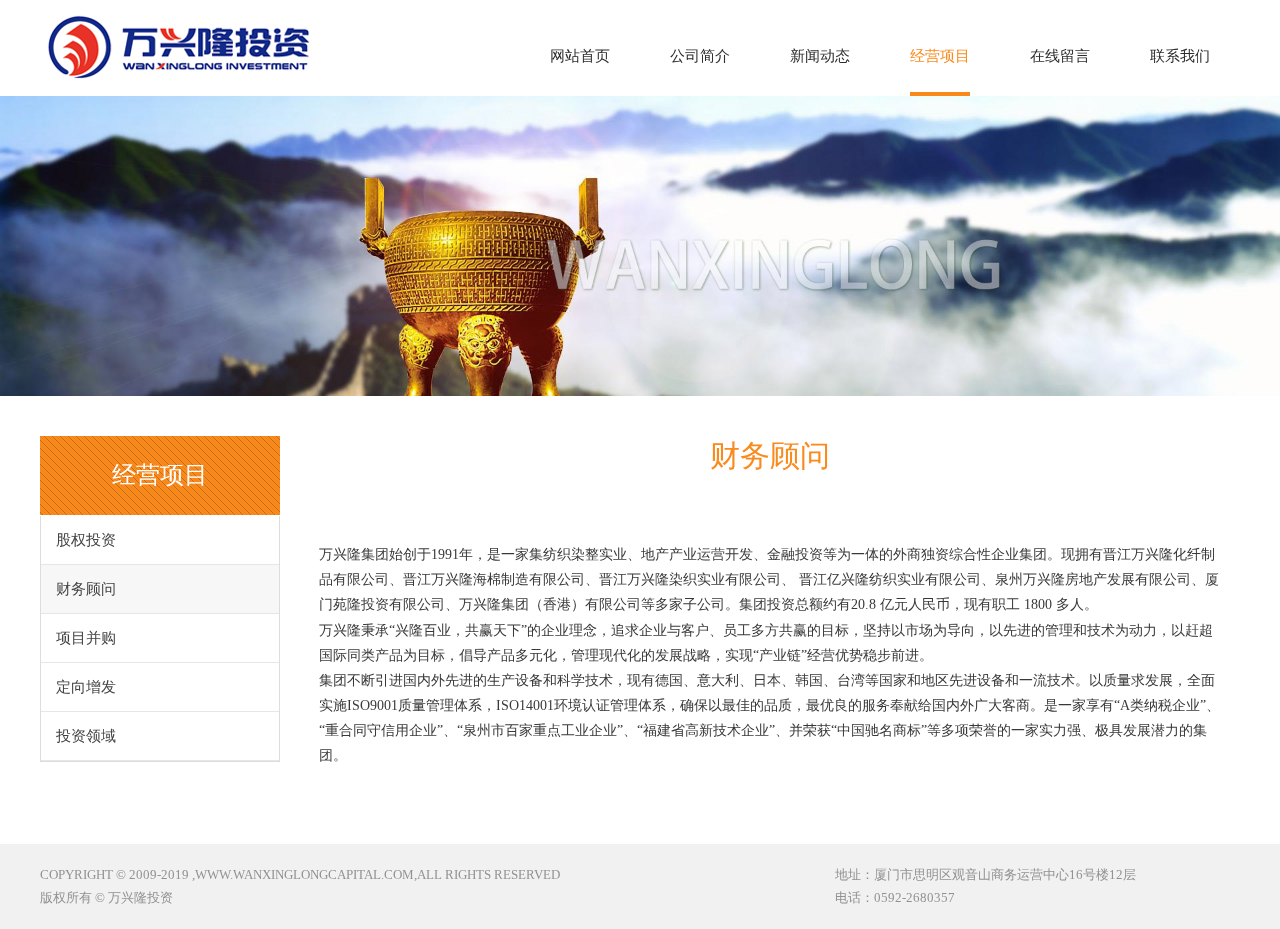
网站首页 (580, 56)
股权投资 (86, 540)
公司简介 (700, 56)
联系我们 (1180, 56)
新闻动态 (820, 56)
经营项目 (940, 56)
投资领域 (86, 736)
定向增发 (86, 687)
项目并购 (86, 638)
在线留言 (1060, 56)
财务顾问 (86, 589)
